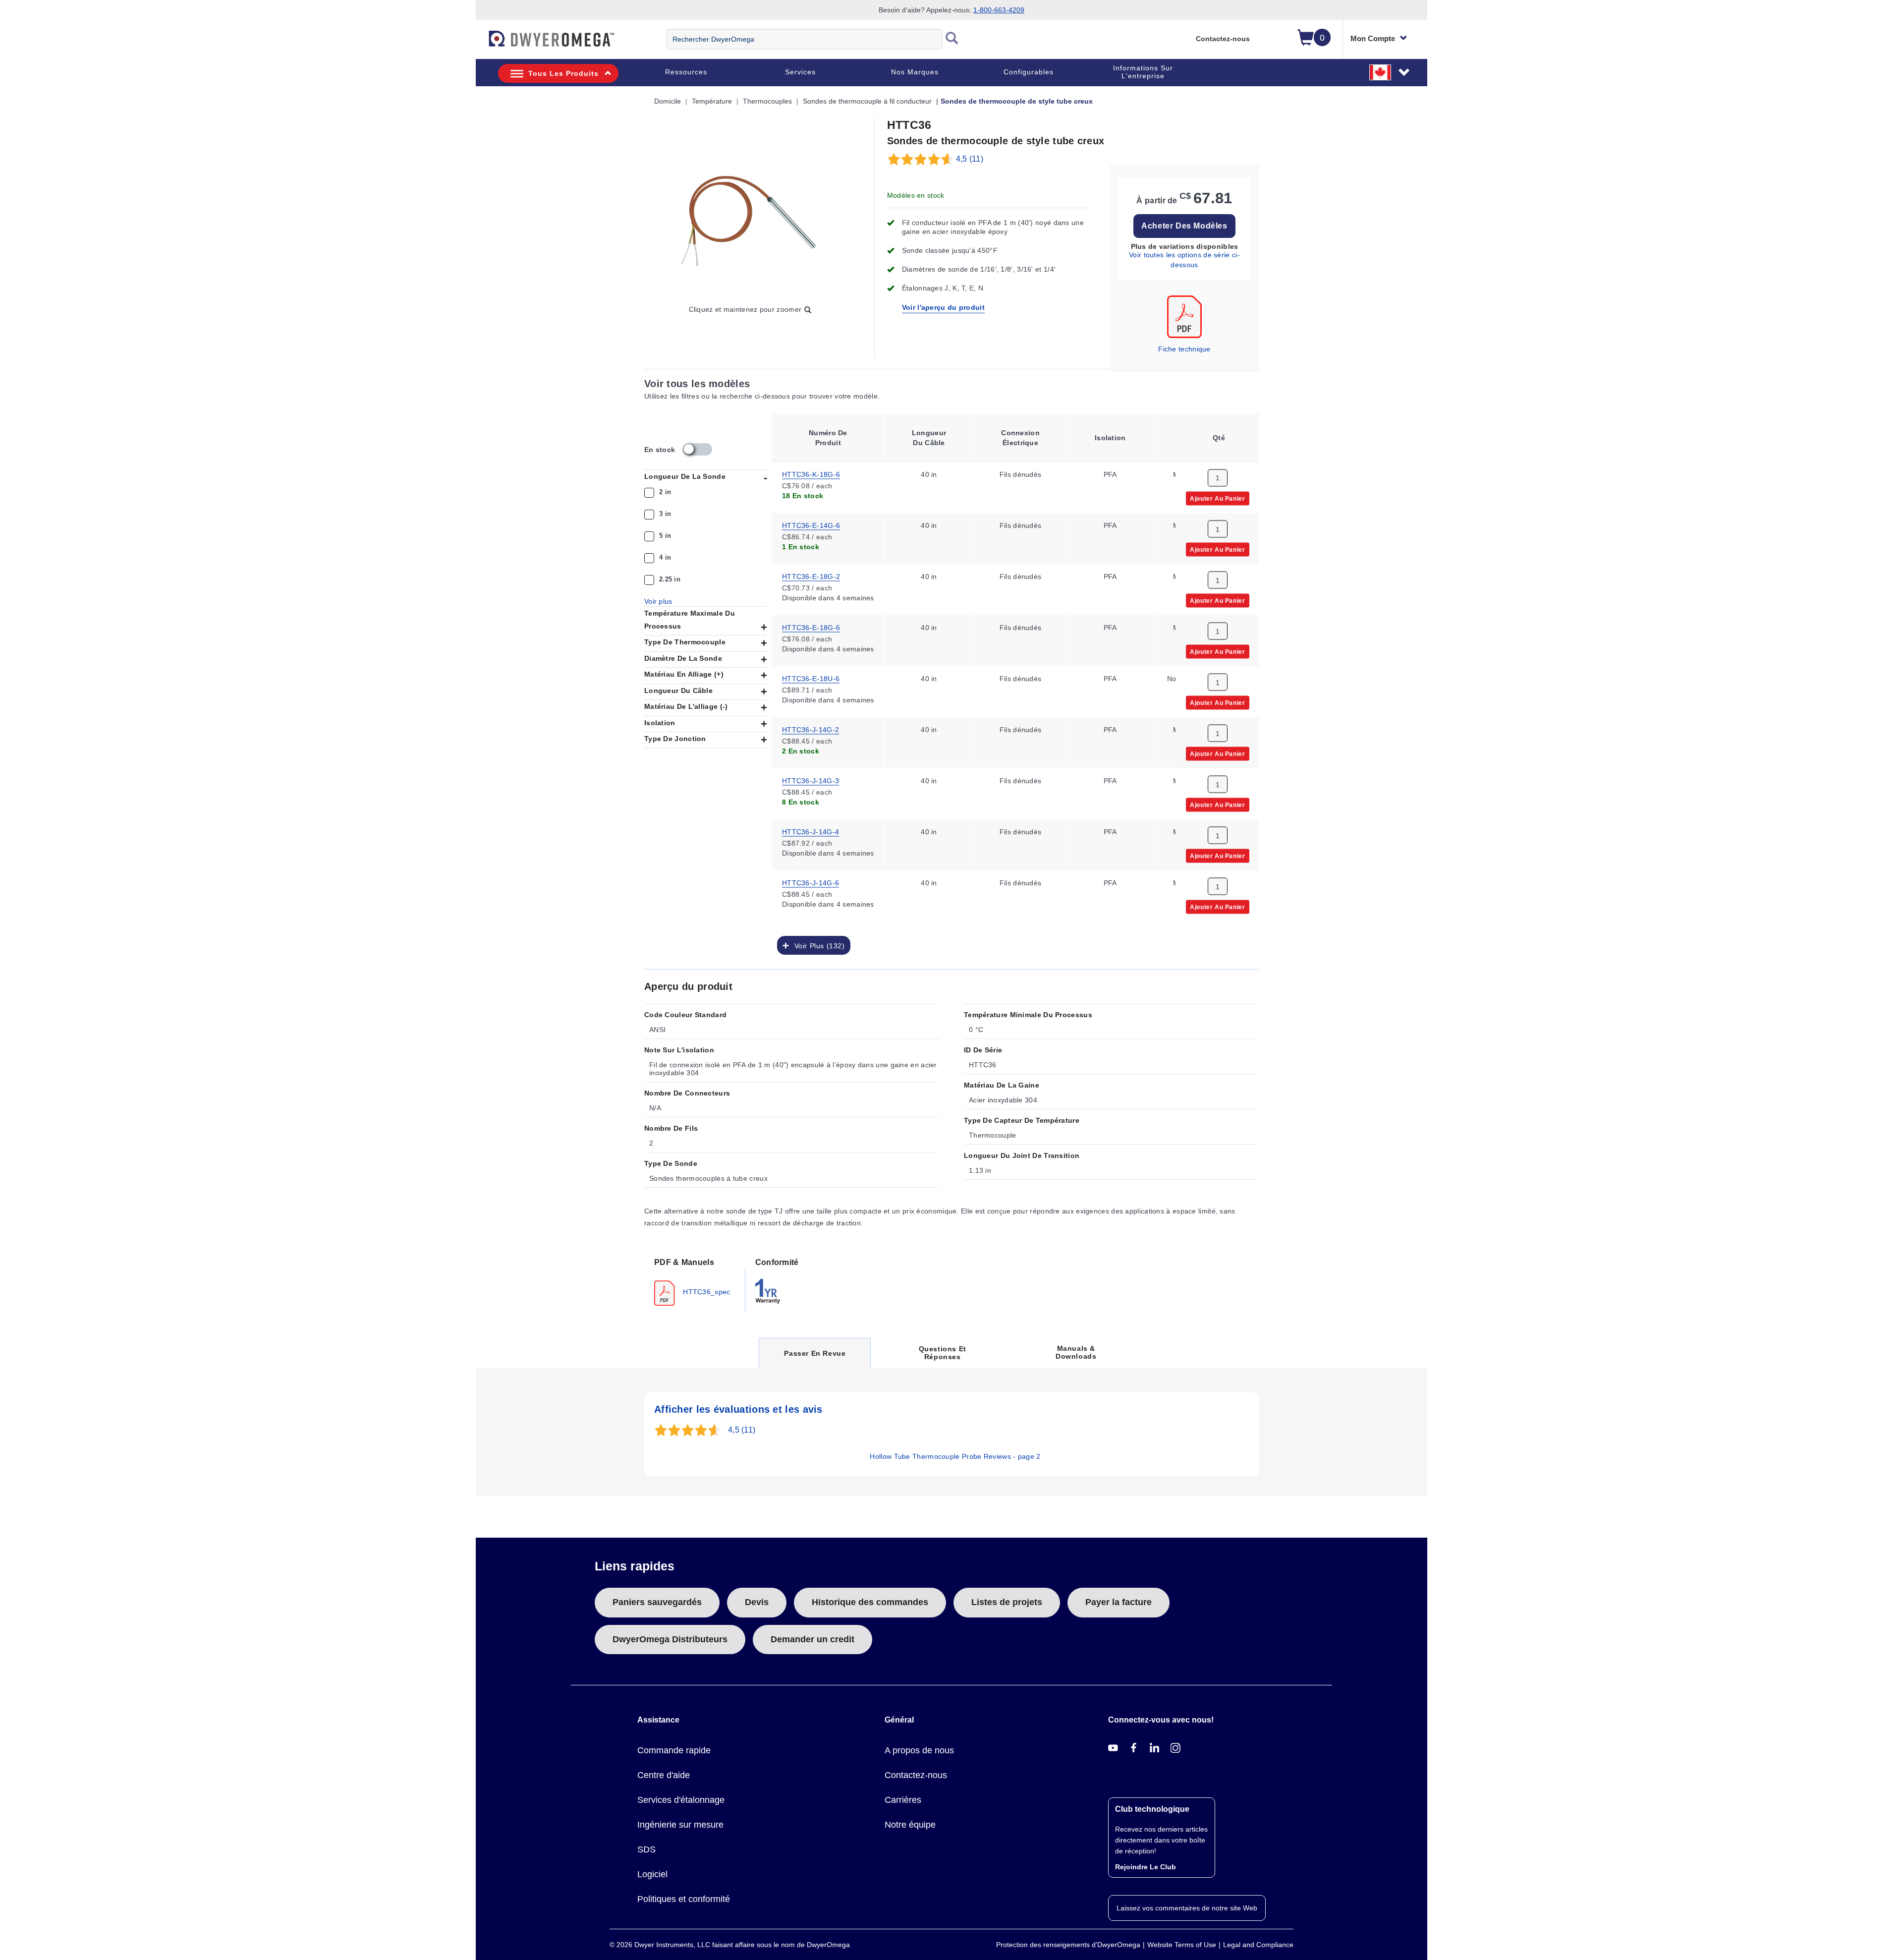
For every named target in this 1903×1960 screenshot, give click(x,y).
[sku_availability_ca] (697, 449)
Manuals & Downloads (1076, 1352)
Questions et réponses (943, 1353)
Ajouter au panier (1217, 498)
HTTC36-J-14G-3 (811, 780)
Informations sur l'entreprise (1143, 72)
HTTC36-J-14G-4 (811, 831)
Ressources (686, 72)
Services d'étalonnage (681, 1800)
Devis (757, 1602)
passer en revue (814, 1358)
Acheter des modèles (1184, 226)
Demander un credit (812, 1639)
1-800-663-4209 (999, 10)
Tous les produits (563, 73)
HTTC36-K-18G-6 (811, 473)
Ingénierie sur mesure (680, 1825)
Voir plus (658, 601)
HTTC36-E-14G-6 (811, 524)
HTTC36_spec (706, 1291)
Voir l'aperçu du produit (943, 307)
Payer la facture (1119, 1602)
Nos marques (915, 72)
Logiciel (652, 1874)
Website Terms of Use (1182, 1945)
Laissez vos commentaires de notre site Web (1187, 1908)
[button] (1390, 72)
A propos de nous (919, 1750)
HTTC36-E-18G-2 (811, 576)
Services (800, 72)
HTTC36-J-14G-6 (811, 882)
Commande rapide (674, 1750)
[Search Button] (952, 39)
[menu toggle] (481, 44)
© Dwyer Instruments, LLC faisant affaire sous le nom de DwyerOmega (730, 1945)
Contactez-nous (1223, 39)
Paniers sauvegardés (657, 1602)
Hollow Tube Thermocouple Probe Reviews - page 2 (955, 1456)
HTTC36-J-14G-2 (811, 729)
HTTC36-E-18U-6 (811, 678)
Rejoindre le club (1146, 1867)
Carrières (903, 1800)
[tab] (695, 1281)
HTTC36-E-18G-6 (811, 627)
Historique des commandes (870, 1602)
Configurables (1029, 72)
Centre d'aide (664, 1775)
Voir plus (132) (817, 945)
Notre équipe (910, 1825)
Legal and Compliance (1258, 1945)
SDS (646, 1849)
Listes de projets (1007, 1602)
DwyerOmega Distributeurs (670, 1639)
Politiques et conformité (684, 1899)
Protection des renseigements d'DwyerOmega (1068, 1945)
